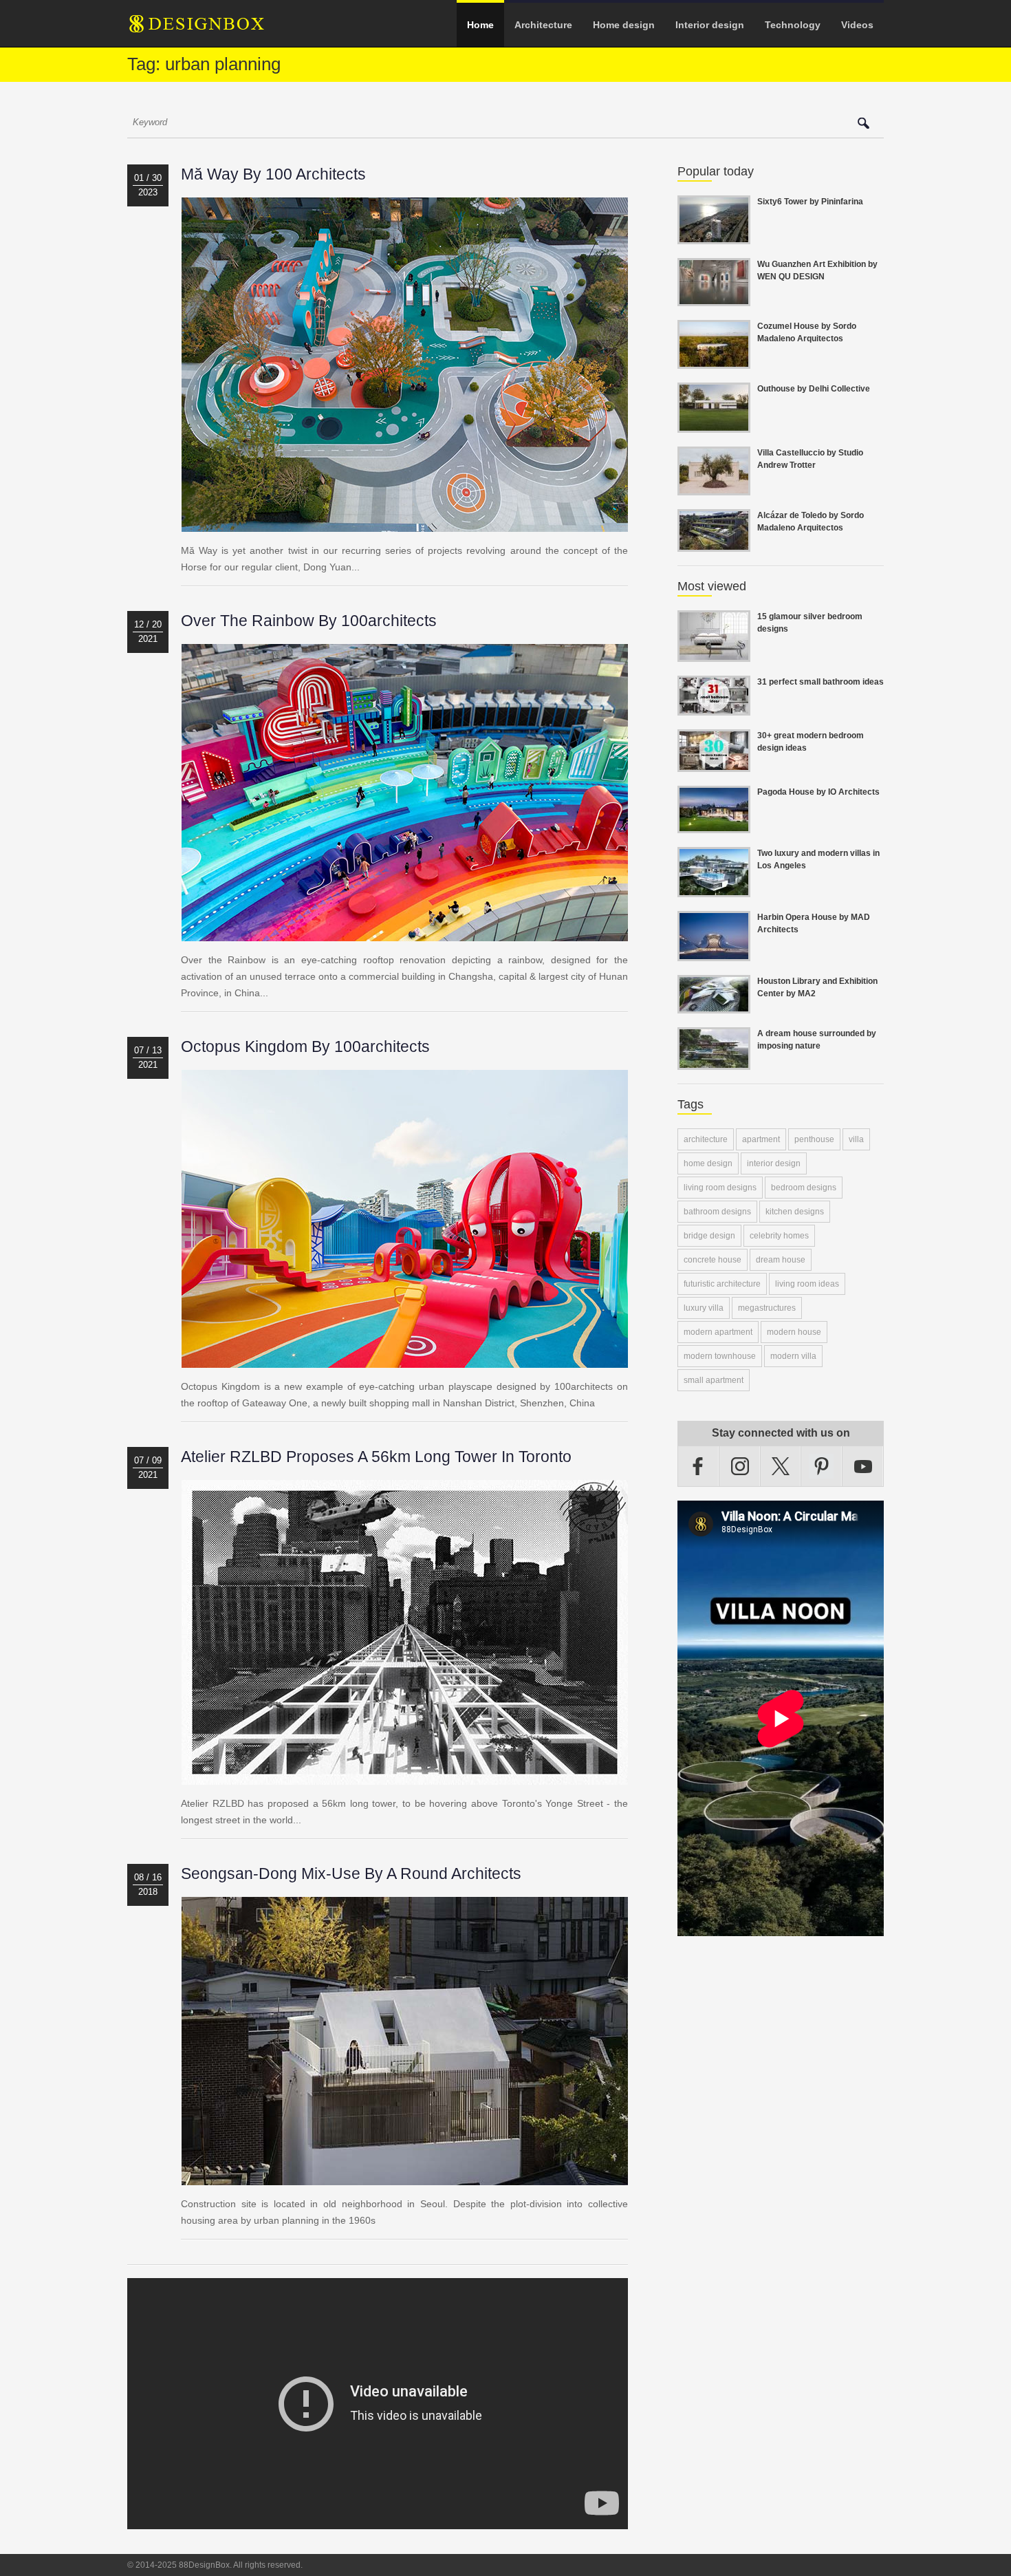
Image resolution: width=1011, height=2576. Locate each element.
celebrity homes (779, 1236)
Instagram (740, 1466)
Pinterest (822, 1466)
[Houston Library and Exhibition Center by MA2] (714, 1005)
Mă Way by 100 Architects (273, 174)
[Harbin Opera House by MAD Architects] (714, 953)
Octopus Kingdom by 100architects (305, 1046)
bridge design (709, 1236)
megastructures (767, 1308)
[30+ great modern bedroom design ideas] (714, 764)
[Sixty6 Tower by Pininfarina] (714, 236)
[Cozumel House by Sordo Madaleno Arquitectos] (714, 361)
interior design (774, 1163)
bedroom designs (804, 1188)
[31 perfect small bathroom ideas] (714, 707)
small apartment (714, 1380)
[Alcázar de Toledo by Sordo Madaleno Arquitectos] (714, 544)
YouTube (863, 1466)
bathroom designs (717, 1212)
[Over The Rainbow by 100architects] (405, 933)
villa (856, 1139)
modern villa (793, 1356)
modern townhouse (720, 1356)
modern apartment (718, 1332)
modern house (794, 1332)
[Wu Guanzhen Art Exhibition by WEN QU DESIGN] (714, 298)
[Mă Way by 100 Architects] (405, 524)
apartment (761, 1139)
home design (708, 1163)
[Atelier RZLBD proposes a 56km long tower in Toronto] (405, 1777)
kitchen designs (795, 1212)
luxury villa (704, 1308)
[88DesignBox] (209, 29)
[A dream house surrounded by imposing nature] (714, 1062)
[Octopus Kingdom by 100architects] (405, 1360)
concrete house (713, 1260)
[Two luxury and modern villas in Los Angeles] (714, 889)
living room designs (720, 1188)
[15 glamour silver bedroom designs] (714, 654)
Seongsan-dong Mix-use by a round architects (351, 1874)
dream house (781, 1260)
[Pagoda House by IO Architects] (714, 825)
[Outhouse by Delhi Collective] (714, 425)
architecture (706, 1139)
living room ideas (807, 1284)
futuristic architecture (722, 1284)
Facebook (698, 1466)
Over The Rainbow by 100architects (309, 621)
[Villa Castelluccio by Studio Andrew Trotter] (714, 487)
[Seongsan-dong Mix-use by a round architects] (405, 2177)
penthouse (814, 1139)
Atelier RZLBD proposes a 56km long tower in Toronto (376, 1457)
